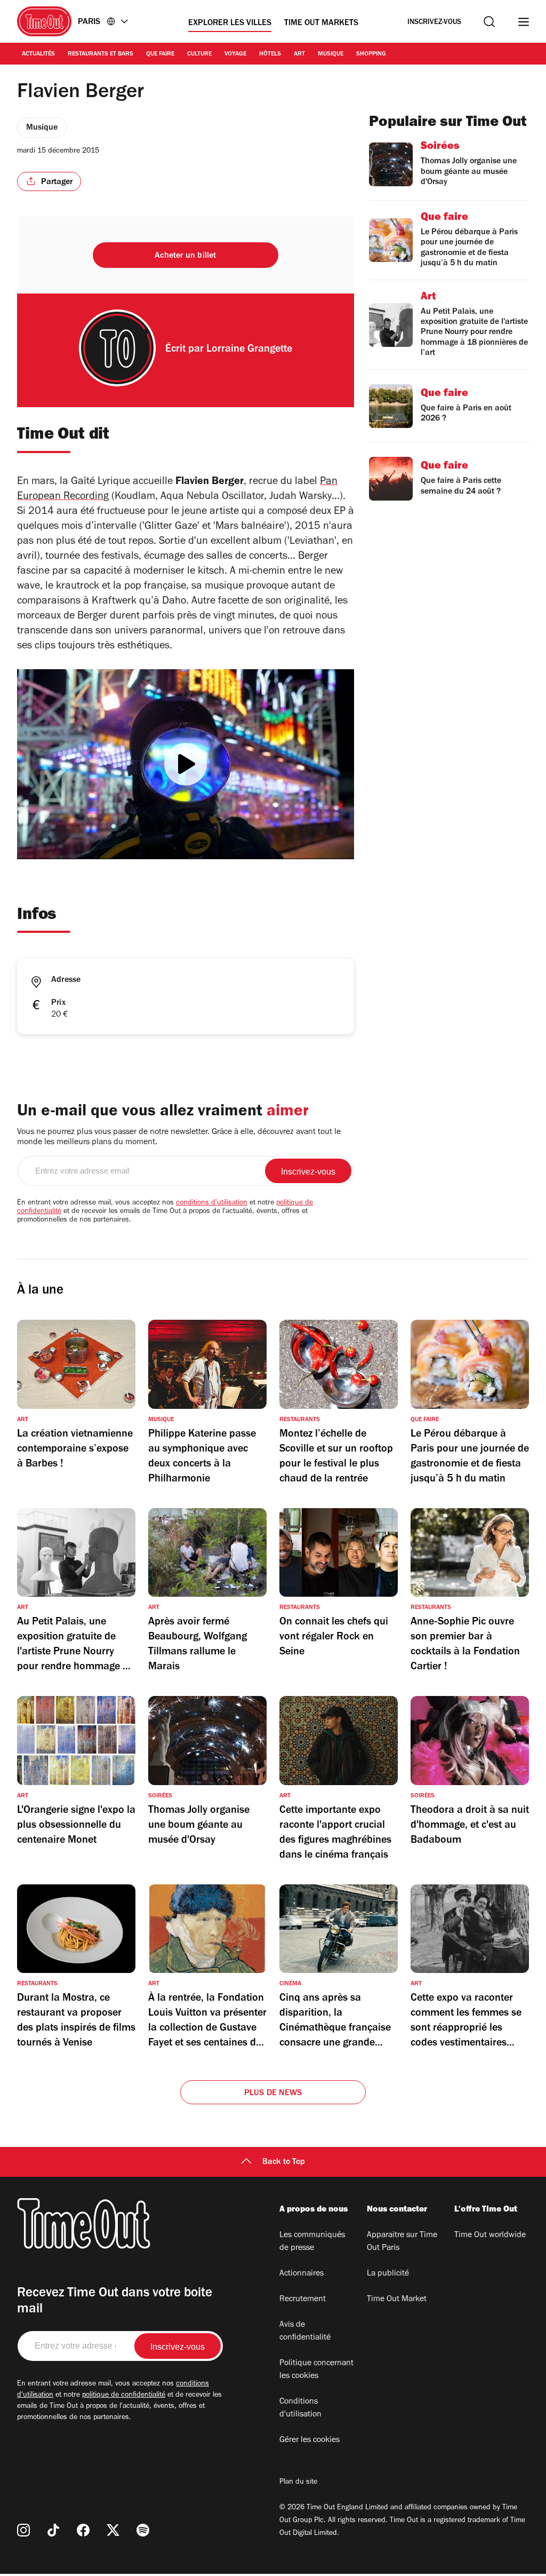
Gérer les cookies (310, 2440)
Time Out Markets (321, 23)
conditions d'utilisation (212, 1203)
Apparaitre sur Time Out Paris (402, 2242)
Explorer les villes (230, 23)
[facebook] (83, 2530)
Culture (199, 54)
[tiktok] (53, 2530)
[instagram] (23, 2530)
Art (299, 54)
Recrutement (303, 2300)
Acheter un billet (185, 256)
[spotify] (143, 2530)
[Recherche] (489, 22)
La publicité (388, 2274)
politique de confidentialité (124, 2396)
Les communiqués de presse (312, 2242)
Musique (331, 54)
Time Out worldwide (490, 2236)
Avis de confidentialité (305, 2332)
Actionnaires (302, 2274)
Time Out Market (397, 2300)
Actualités (38, 54)
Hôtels (270, 54)
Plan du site (298, 2483)
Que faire (160, 54)
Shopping (371, 54)
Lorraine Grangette (249, 350)
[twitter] (113, 2530)
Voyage (235, 54)
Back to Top (284, 2162)
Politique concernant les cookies (316, 2370)
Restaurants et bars (101, 54)
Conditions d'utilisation (300, 2408)
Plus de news (273, 2094)
